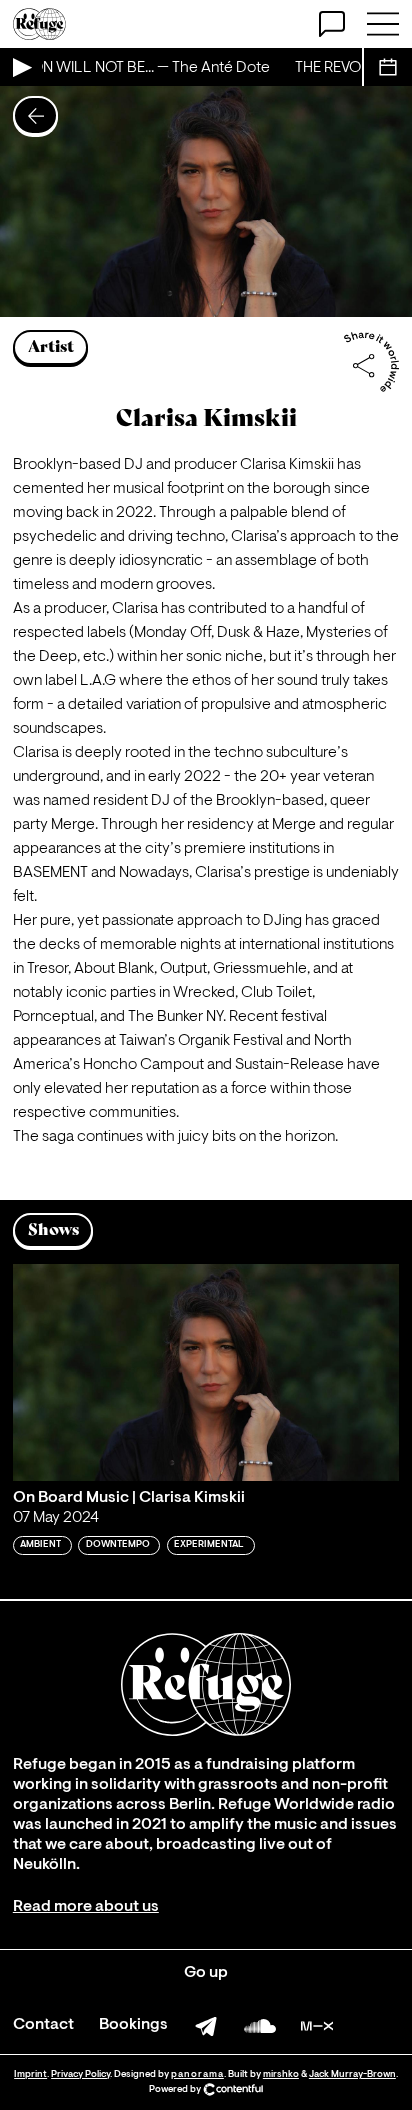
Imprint (30, 2074)
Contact (43, 2025)
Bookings (133, 2025)
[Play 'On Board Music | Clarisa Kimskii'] (206, 1372)
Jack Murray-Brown (352, 2074)
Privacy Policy (80, 2074)
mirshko (281, 2074)
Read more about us (86, 1907)
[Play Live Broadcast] (21, 67)
